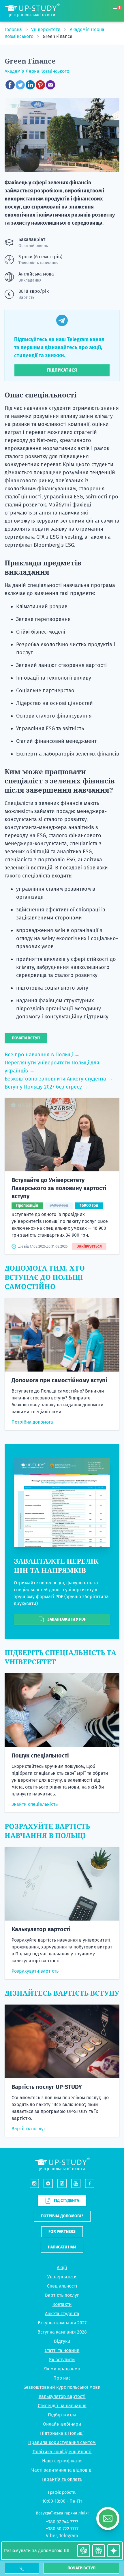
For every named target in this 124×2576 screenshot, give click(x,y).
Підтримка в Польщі (62, 2433)
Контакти (62, 2304)
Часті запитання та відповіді (62, 2470)
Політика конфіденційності (62, 2452)
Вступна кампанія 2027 (62, 2323)
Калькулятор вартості (41, 1929)
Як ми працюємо (62, 2369)
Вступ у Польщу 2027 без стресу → (47, 1087)
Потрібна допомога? (62, 2216)
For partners (62, 2232)
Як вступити (62, 2360)
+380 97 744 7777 (62, 2522)
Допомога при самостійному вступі (59, 1380)
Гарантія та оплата (62, 2479)
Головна (14, 29)
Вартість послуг (29, 2129)
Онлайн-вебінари (62, 2424)
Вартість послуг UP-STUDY (47, 2087)
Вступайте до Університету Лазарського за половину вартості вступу (59, 1188)
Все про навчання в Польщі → (42, 1055)
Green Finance (58, 36)
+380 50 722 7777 (62, 2529)
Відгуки (62, 2341)
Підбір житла (62, 2415)
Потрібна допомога (32, 1422)
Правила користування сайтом (62, 2442)
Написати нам (62, 2247)
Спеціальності (62, 2286)
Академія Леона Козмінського (37, 71)
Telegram (69, 2536)
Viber (51, 2536)
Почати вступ (81, 2568)
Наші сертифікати (62, 2461)
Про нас (62, 2378)
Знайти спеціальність (35, 1804)
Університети (46, 29)
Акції (62, 2268)
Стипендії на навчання (62, 2406)
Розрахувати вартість (35, 1971)
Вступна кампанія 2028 (62, 2332)
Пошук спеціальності (40, 1755)
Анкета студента (62, 2314)
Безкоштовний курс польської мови (62, 2387)
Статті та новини (62, 2350)
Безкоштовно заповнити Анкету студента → (59, 1079)
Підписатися (62, 370)
